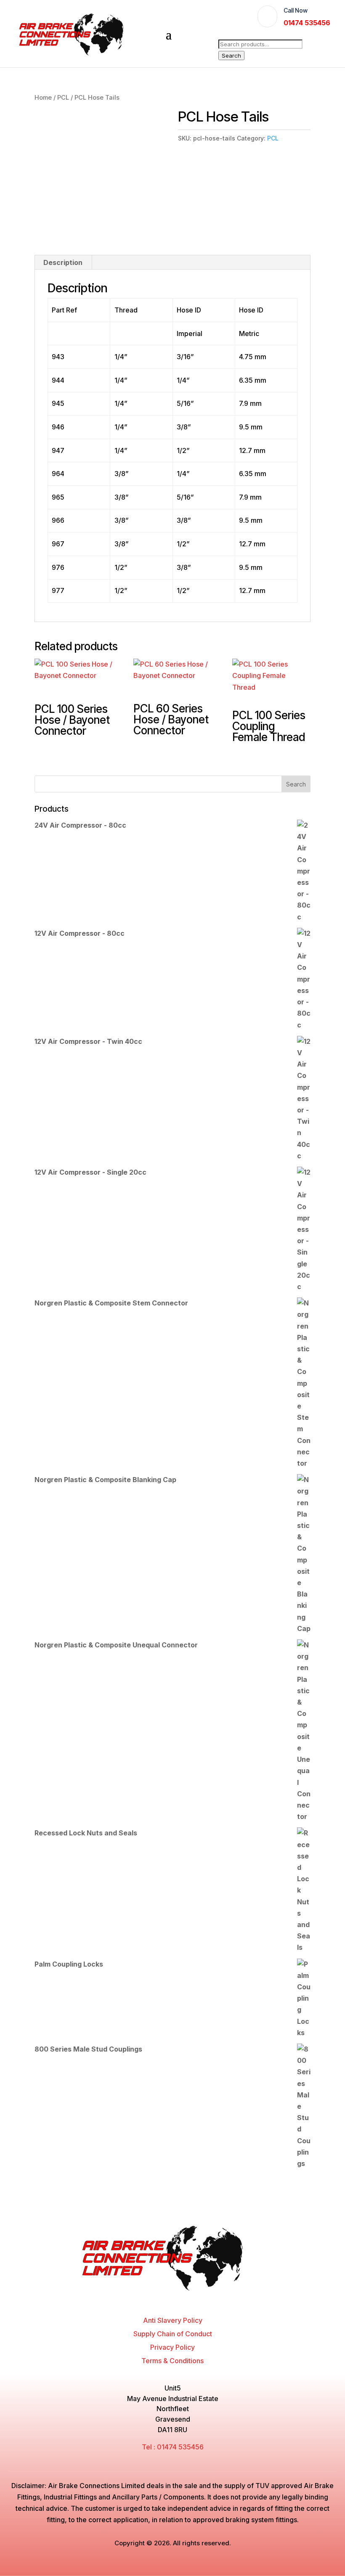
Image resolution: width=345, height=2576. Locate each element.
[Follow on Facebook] (149, 2300)
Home (43, 98)
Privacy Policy (172, 2347)
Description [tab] (63, 262)
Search (231, 56)
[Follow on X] (165, 2300)
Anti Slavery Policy (173, 2320)
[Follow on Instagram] (180, 2300)
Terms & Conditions (172, 2361)
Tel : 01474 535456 (173, 2447)
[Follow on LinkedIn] (196, 2300)
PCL (63, 98)
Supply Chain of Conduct (173, 2334)
